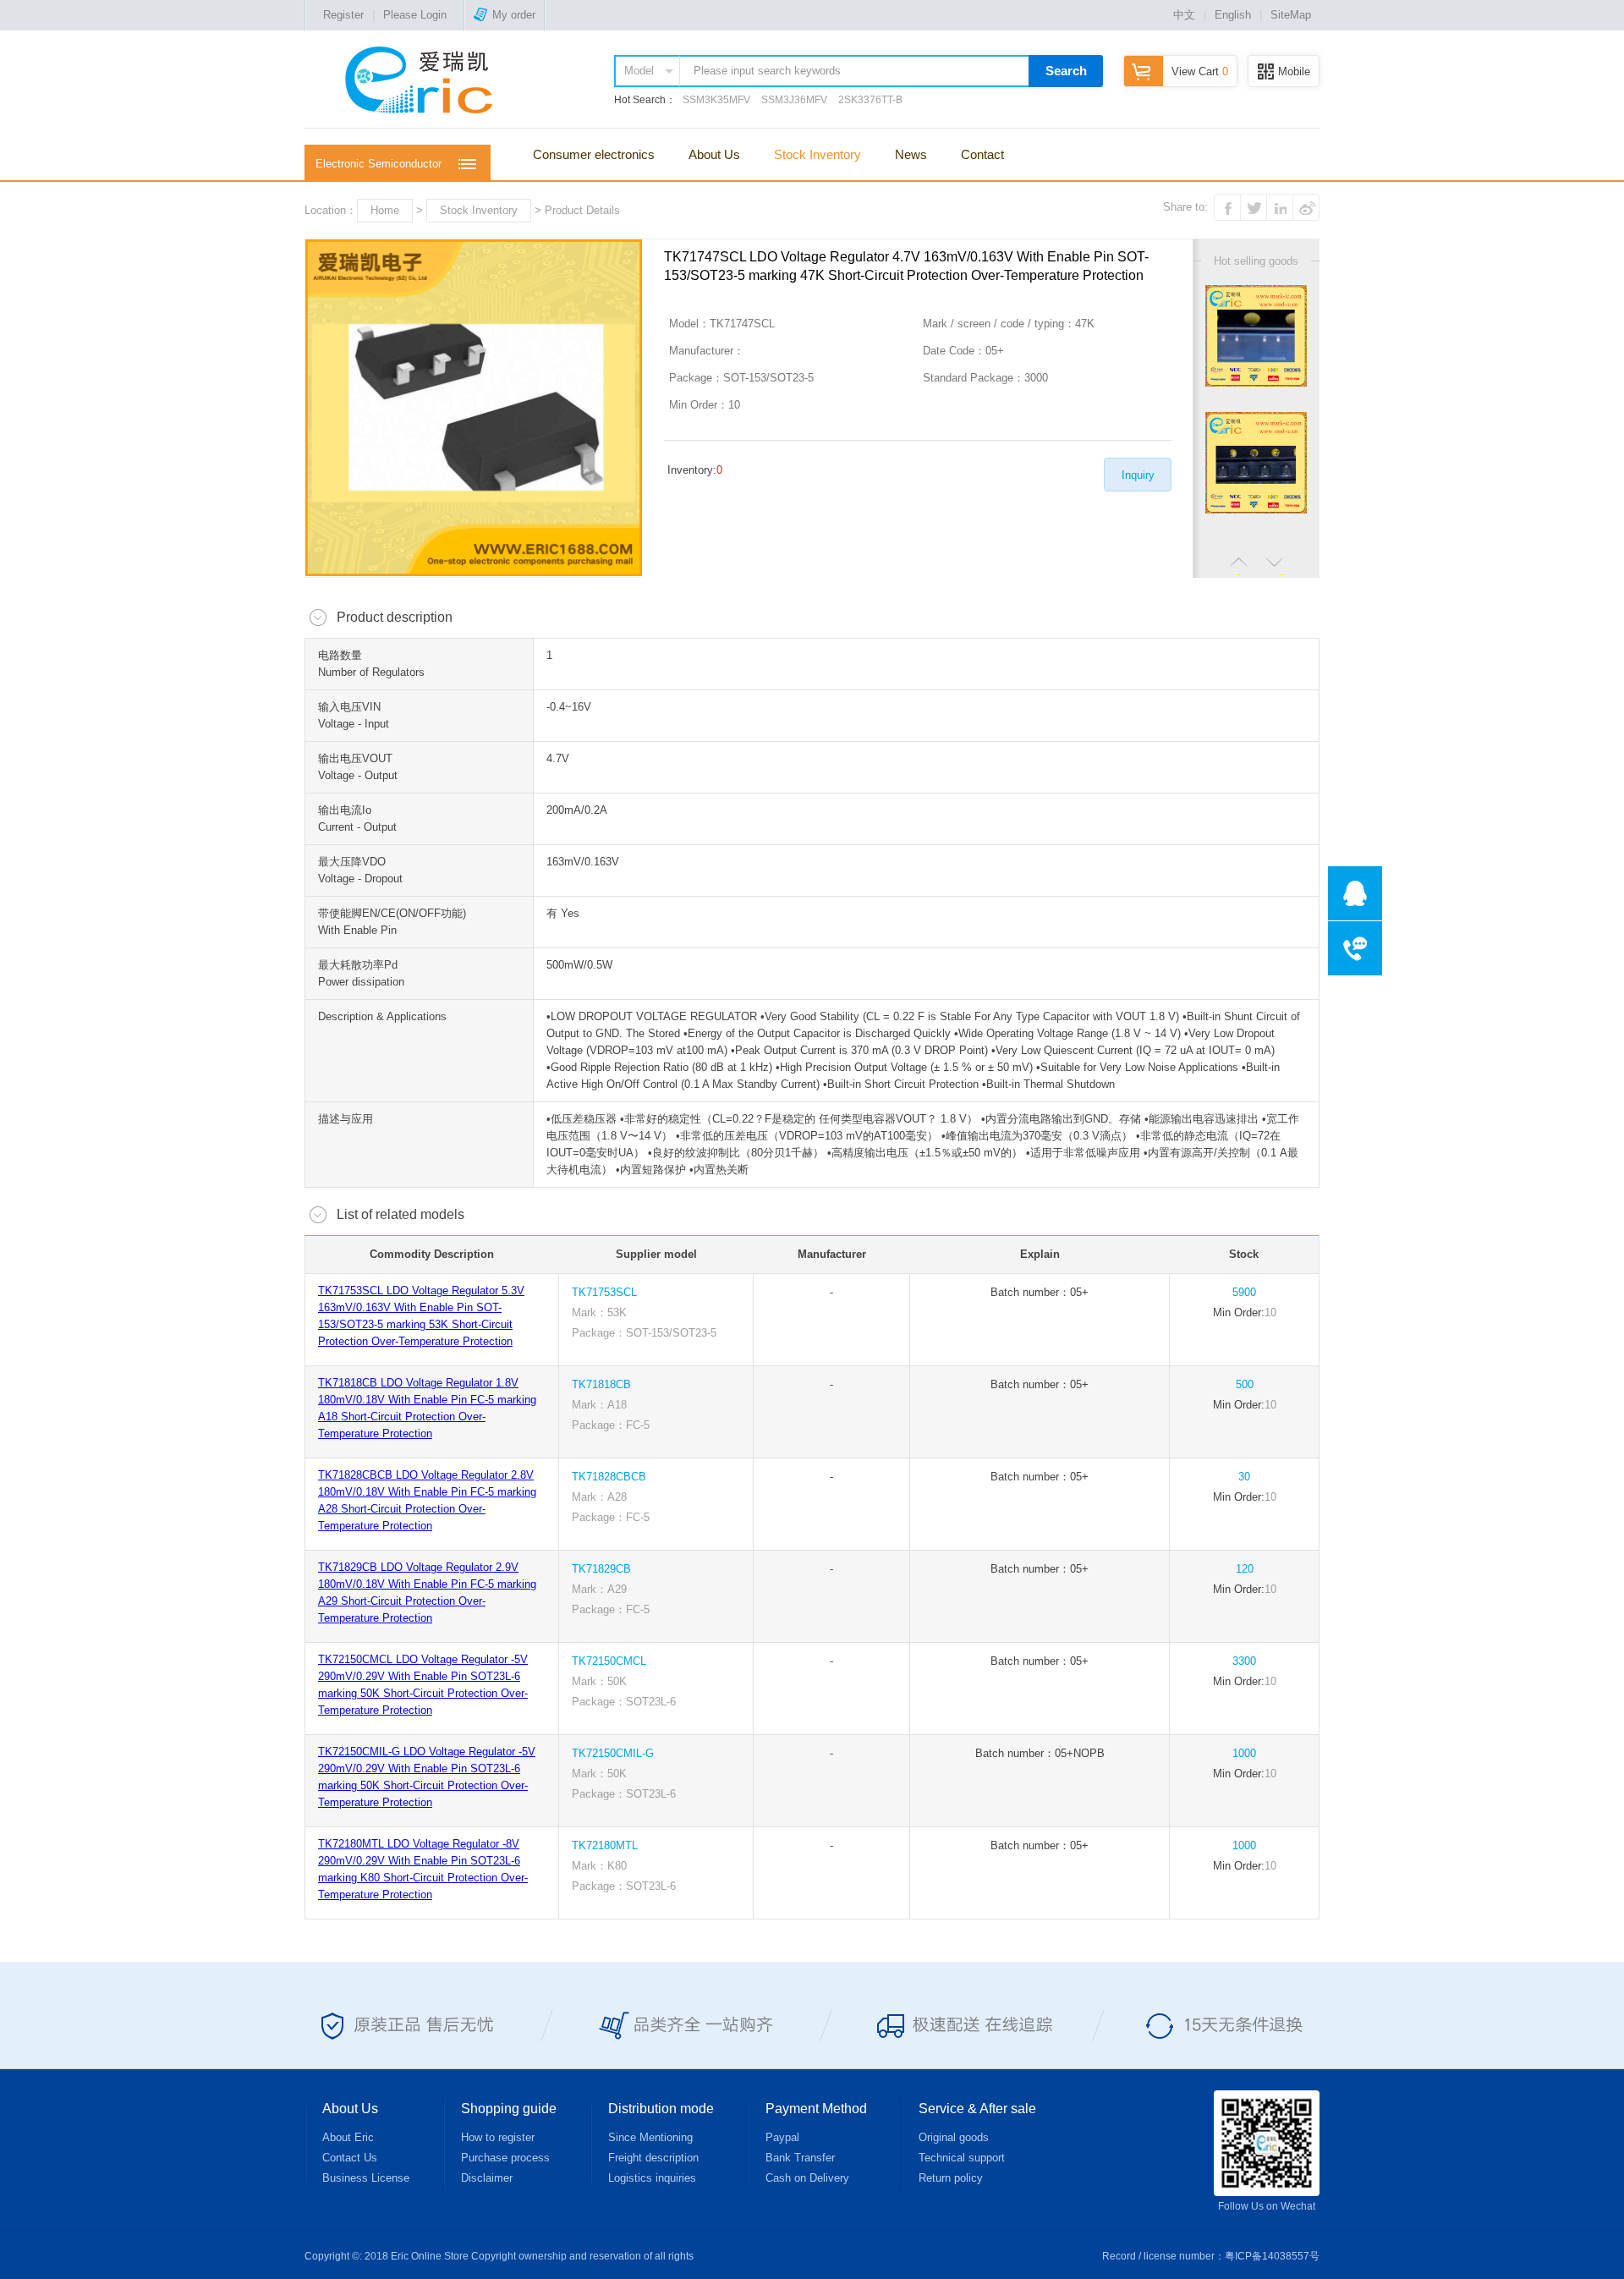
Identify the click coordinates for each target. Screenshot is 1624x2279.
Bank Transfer (800, 2158)
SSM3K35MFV (716, 100)
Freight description (653, 2158)
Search (1066, 71)
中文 (1184, 15)
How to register (498, 2137)
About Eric (348, 2137)
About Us (714, 154)
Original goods (954, 2137)
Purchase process (505, 2158)
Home (385, 210)
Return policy (951, 2178)
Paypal (782, 2137)
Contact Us (350, 2158)
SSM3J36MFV (794, 100)
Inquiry (1138, 475)
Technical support (962, 2158)
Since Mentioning (650, 2137)
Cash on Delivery (807, 2178)
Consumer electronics (594, 154)
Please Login (415, 15)
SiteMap (1291, 15)
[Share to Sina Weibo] (1306, 207)
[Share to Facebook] (1227, 207)
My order (514, 15)
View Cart (1200, 71)
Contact (982, 154)
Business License (366, 2178)
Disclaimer (487, 2178)
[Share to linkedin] (1280, 207)
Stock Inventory (817, 154)
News (911, 154)
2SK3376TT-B (870, 100)
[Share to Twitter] (1254, 207)
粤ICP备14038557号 (1272, 2256)
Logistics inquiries (652, 2178)
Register (343, 15)
